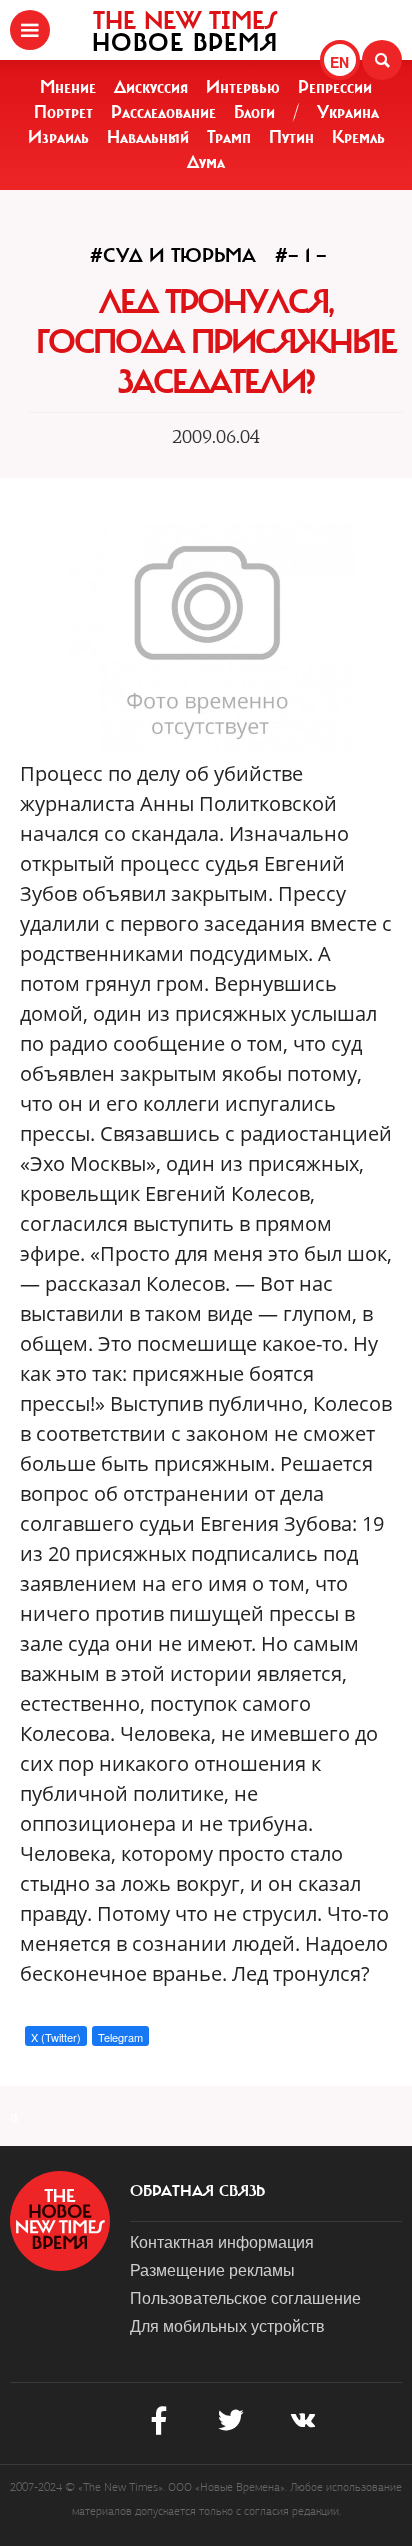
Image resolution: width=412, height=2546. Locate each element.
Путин (291, 137)
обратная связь (197, 2191)
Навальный (148, 137)
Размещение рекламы (212, 2269)
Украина (348, 112)
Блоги (254, 112)
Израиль (58, 137)
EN (339, 62)
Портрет (63, 112)
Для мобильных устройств (227, 2325)
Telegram (120, 2037)
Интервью (243, 87)
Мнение (68, 87)
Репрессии (335, 87)
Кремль (358, 137)
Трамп (229, 137)
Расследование (163, 112)
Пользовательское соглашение (245, 2297)
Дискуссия (151, 87)
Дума (206, 162)
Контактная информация (222, 2241)
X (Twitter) (56, 2037)
